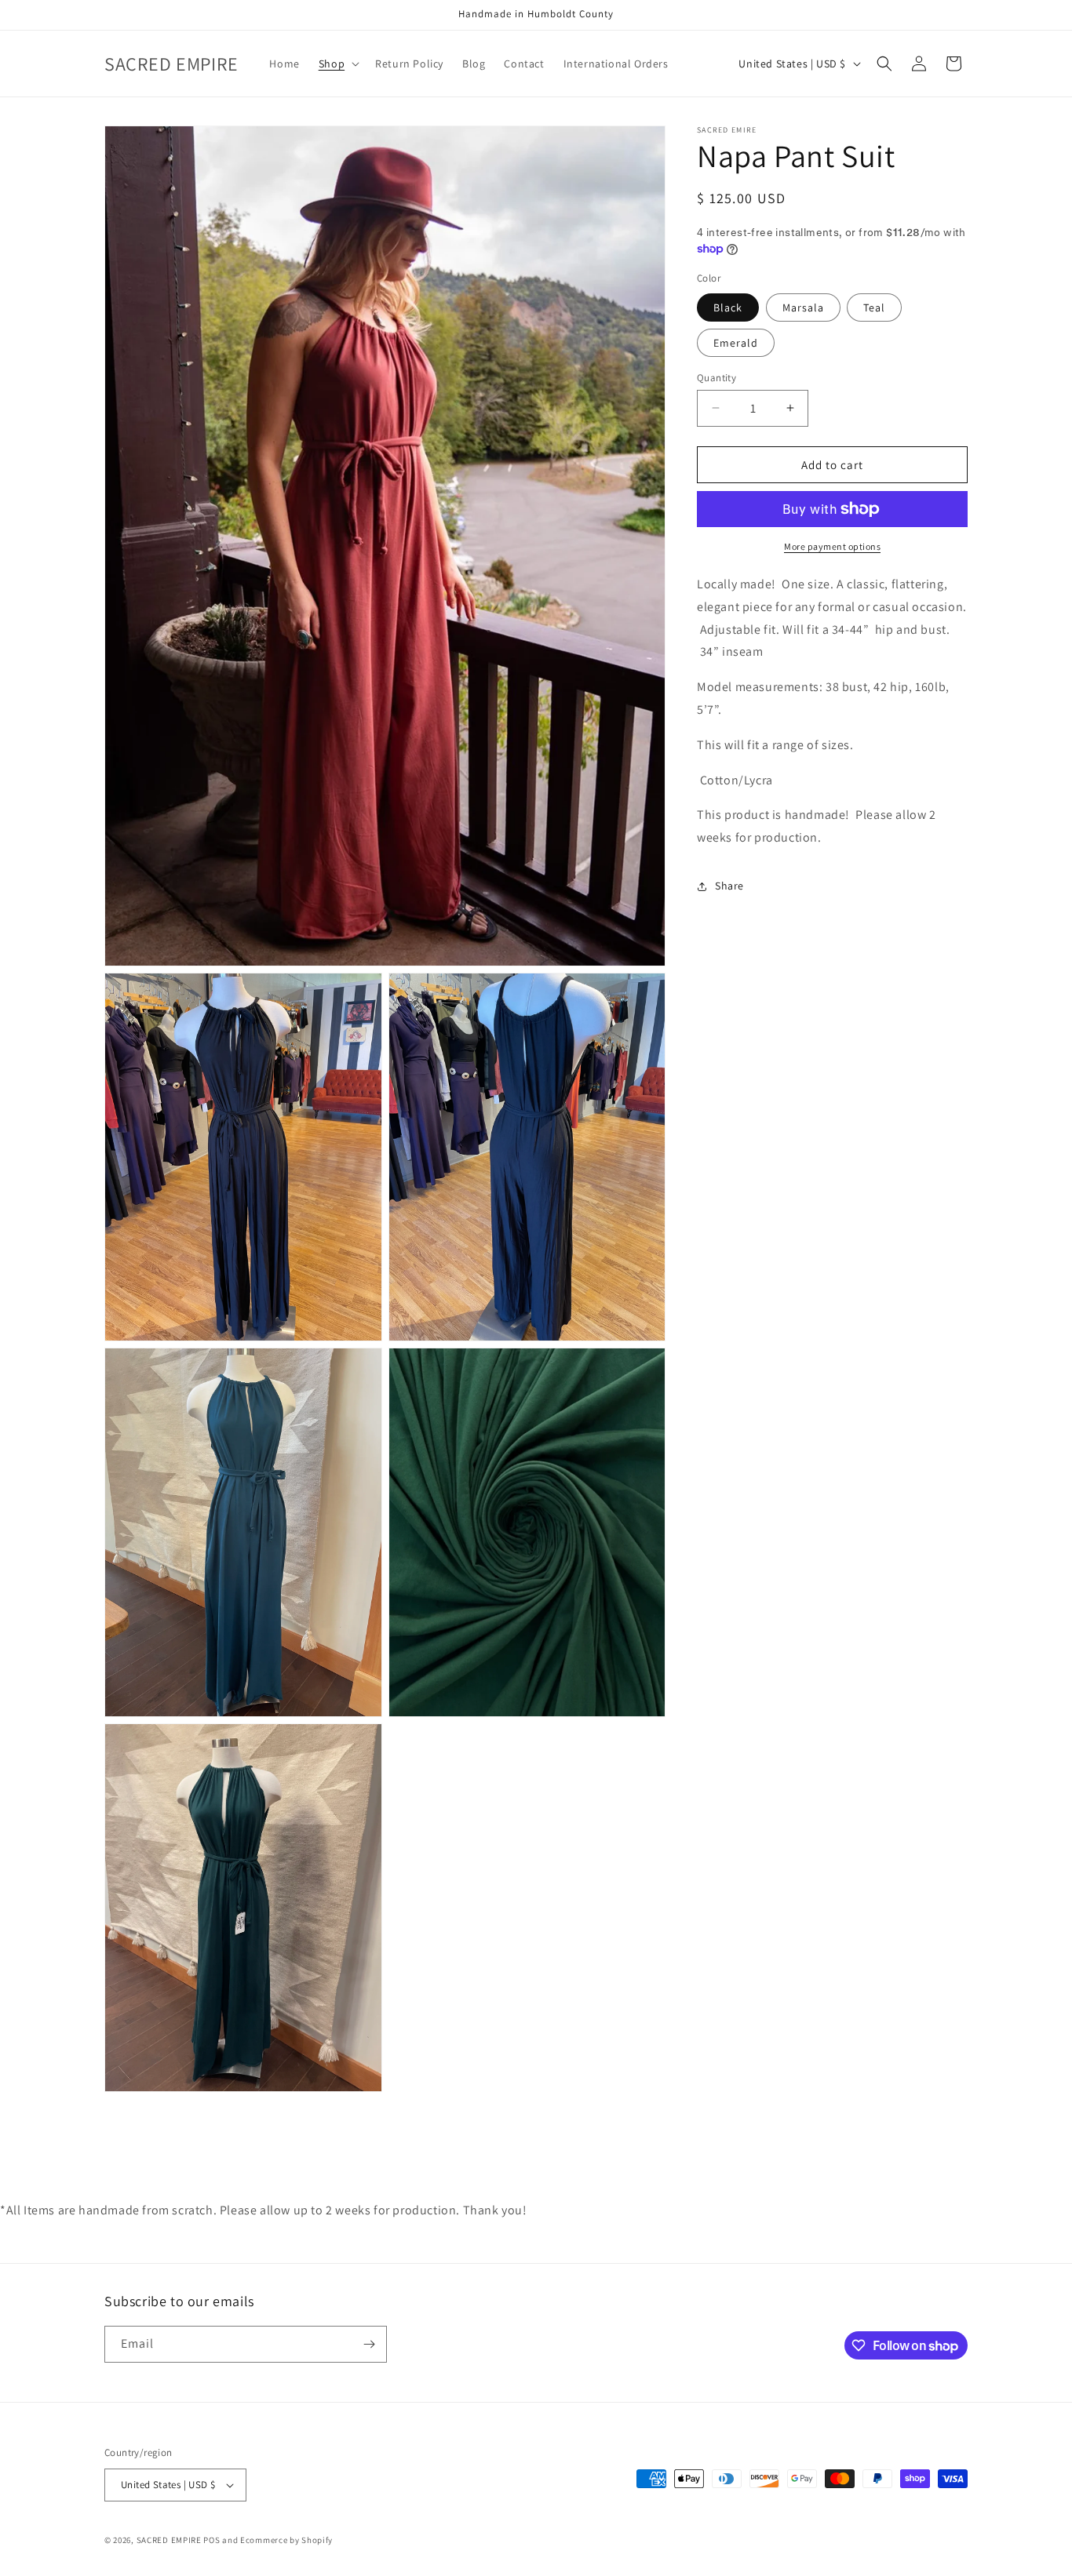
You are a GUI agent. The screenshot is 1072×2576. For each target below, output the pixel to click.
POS (211, 2540)
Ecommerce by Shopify (286, 2540)
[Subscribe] (369, 2344)
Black (728, 307)
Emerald (736, 342)
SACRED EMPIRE (169, 2540)
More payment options (832, 546)
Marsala (803, 307)
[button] (337, 64)
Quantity (716, 377)
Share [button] (729, 886)
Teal (874, 307)
